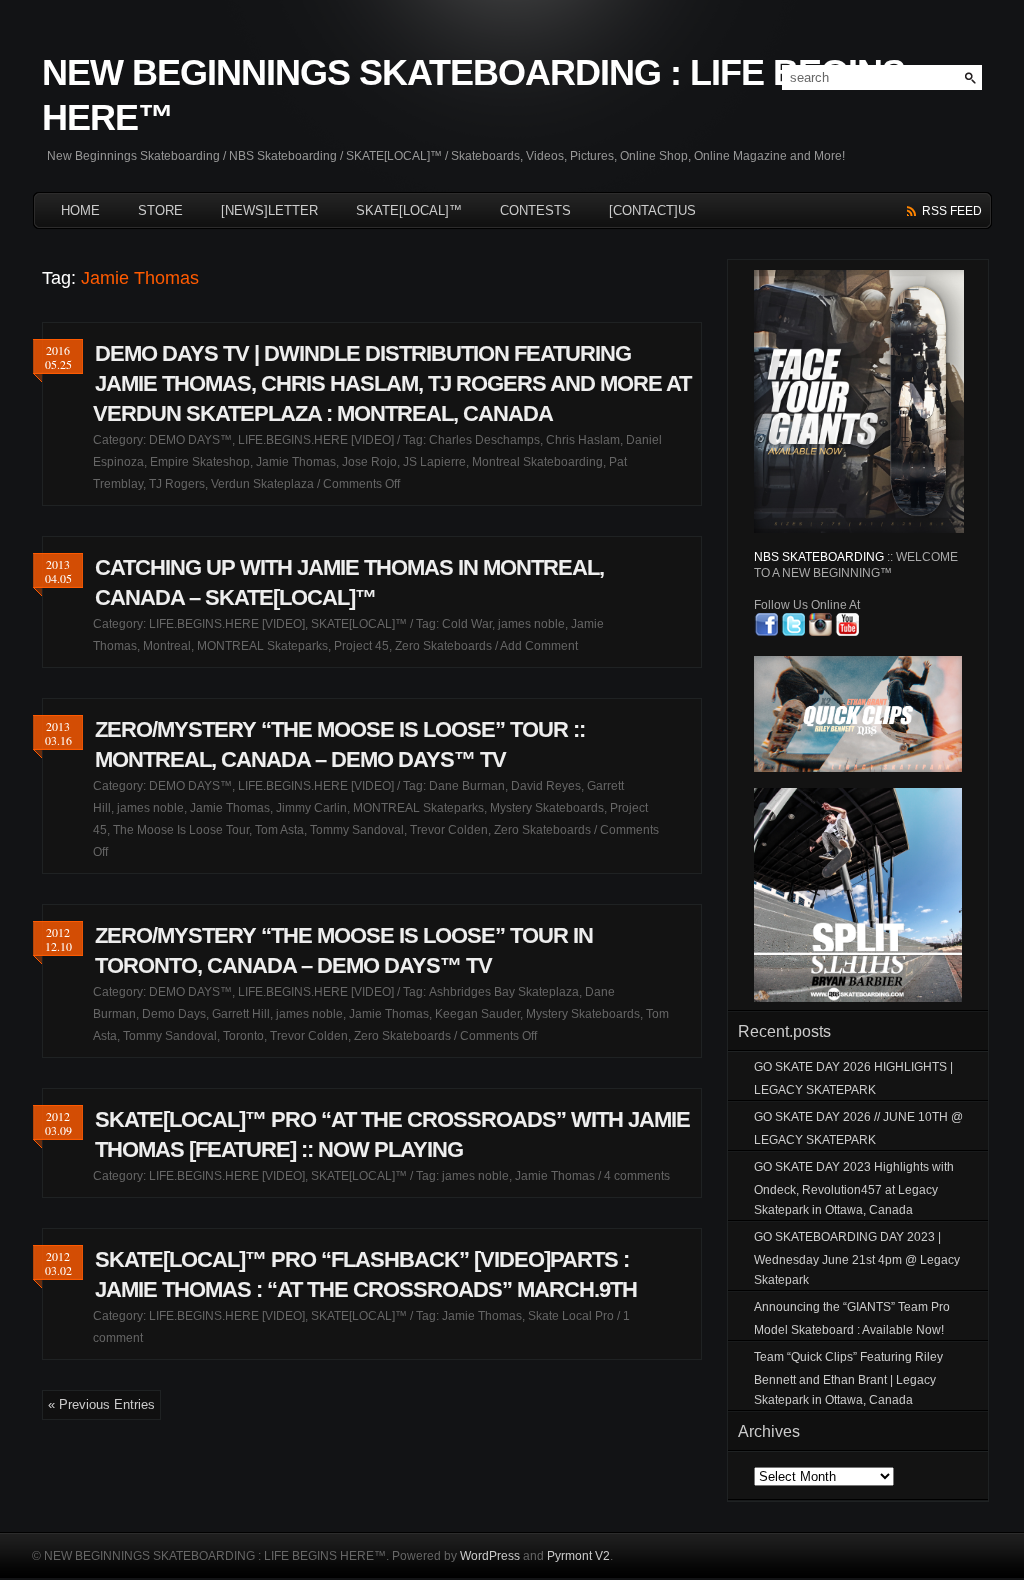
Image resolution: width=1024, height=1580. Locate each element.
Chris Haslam (583, 440)
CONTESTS (535, 210)
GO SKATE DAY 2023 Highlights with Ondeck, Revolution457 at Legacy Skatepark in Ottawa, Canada (854, 1188)
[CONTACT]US (652, 210)
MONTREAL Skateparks (262, 646)
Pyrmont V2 (578, 1556)
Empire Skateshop (200, 462)
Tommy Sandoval (357, 830)
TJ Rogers (177, 484)
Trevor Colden (449, 830)
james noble (531, 624)
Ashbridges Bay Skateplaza (504, 992)
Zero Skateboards (443, 646)
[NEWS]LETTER (269, 210)
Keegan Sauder (477, 1014)
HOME (80, 210)
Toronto (243, 1036)
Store (160, 210)
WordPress (490, 1556)
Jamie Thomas (296, 462)
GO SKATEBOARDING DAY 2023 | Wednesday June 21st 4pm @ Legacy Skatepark (857, 1258)
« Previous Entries (101, 1404)
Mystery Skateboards (547, 808)
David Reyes (546, 786)
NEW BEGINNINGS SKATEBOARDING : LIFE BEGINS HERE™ (473, 95)
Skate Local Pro (571, 1316)
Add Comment (539, 646)
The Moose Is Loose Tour (181, 830)
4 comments (637, 1176)
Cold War (467, 624)
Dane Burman (467, 786)
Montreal (167, 646)
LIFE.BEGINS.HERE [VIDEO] (316, 440)
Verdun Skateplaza (262, 484)
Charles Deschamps (484, 440)
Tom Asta (279, 830)
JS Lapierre (434, 462)
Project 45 (361, 646)
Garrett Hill (241, 1014)
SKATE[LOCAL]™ (409, 210)
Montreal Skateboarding (537, 462)
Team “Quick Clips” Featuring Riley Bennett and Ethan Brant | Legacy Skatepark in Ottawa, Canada (848, 1378)
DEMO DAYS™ (190, 440)
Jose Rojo (369, 462)
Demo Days (174, 1014)
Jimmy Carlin (311, 808)
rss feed (952, 211)
